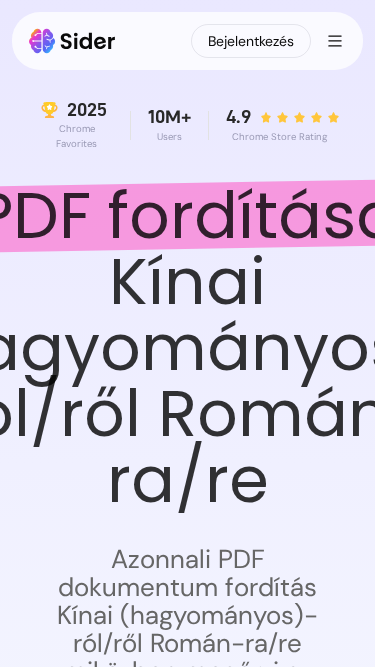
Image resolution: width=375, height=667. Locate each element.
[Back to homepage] (72, 41)
